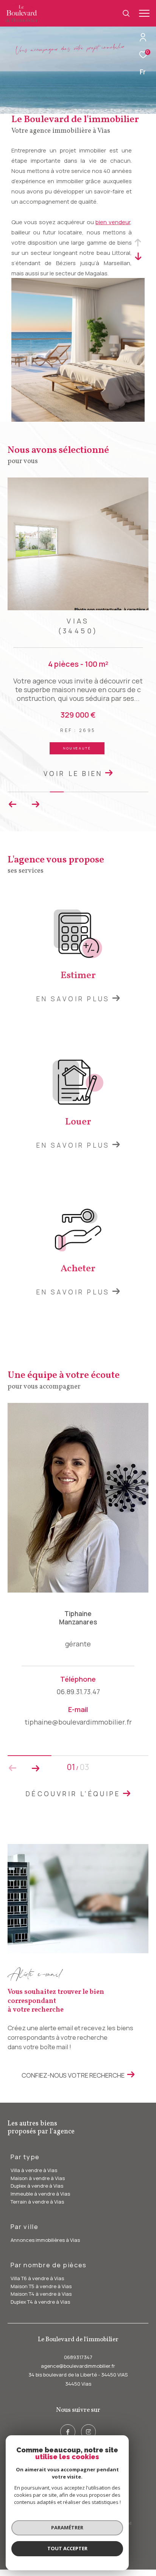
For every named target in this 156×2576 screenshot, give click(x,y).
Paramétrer (67, 2527)
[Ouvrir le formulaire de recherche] (126, 13)
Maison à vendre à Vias (38, 2178)
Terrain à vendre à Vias (37, 2202)
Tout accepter (67, 2548)
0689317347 (78, 2357)
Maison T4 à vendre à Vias (41, 2294)
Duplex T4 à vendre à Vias (40, 2302)
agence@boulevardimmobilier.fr (78, 2366)
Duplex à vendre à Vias (37, 2186)
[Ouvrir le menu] (144, 13)
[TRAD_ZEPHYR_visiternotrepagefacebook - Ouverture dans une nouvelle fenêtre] (68, 2432)
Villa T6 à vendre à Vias (37, 2278)
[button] (35, 804)
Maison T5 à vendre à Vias (41, 2286)
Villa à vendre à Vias (34, 2170)
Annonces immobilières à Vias (45, 2240)
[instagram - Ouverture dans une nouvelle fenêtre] (89, 2432)
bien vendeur (113, 222)
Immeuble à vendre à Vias (40, 2194)
